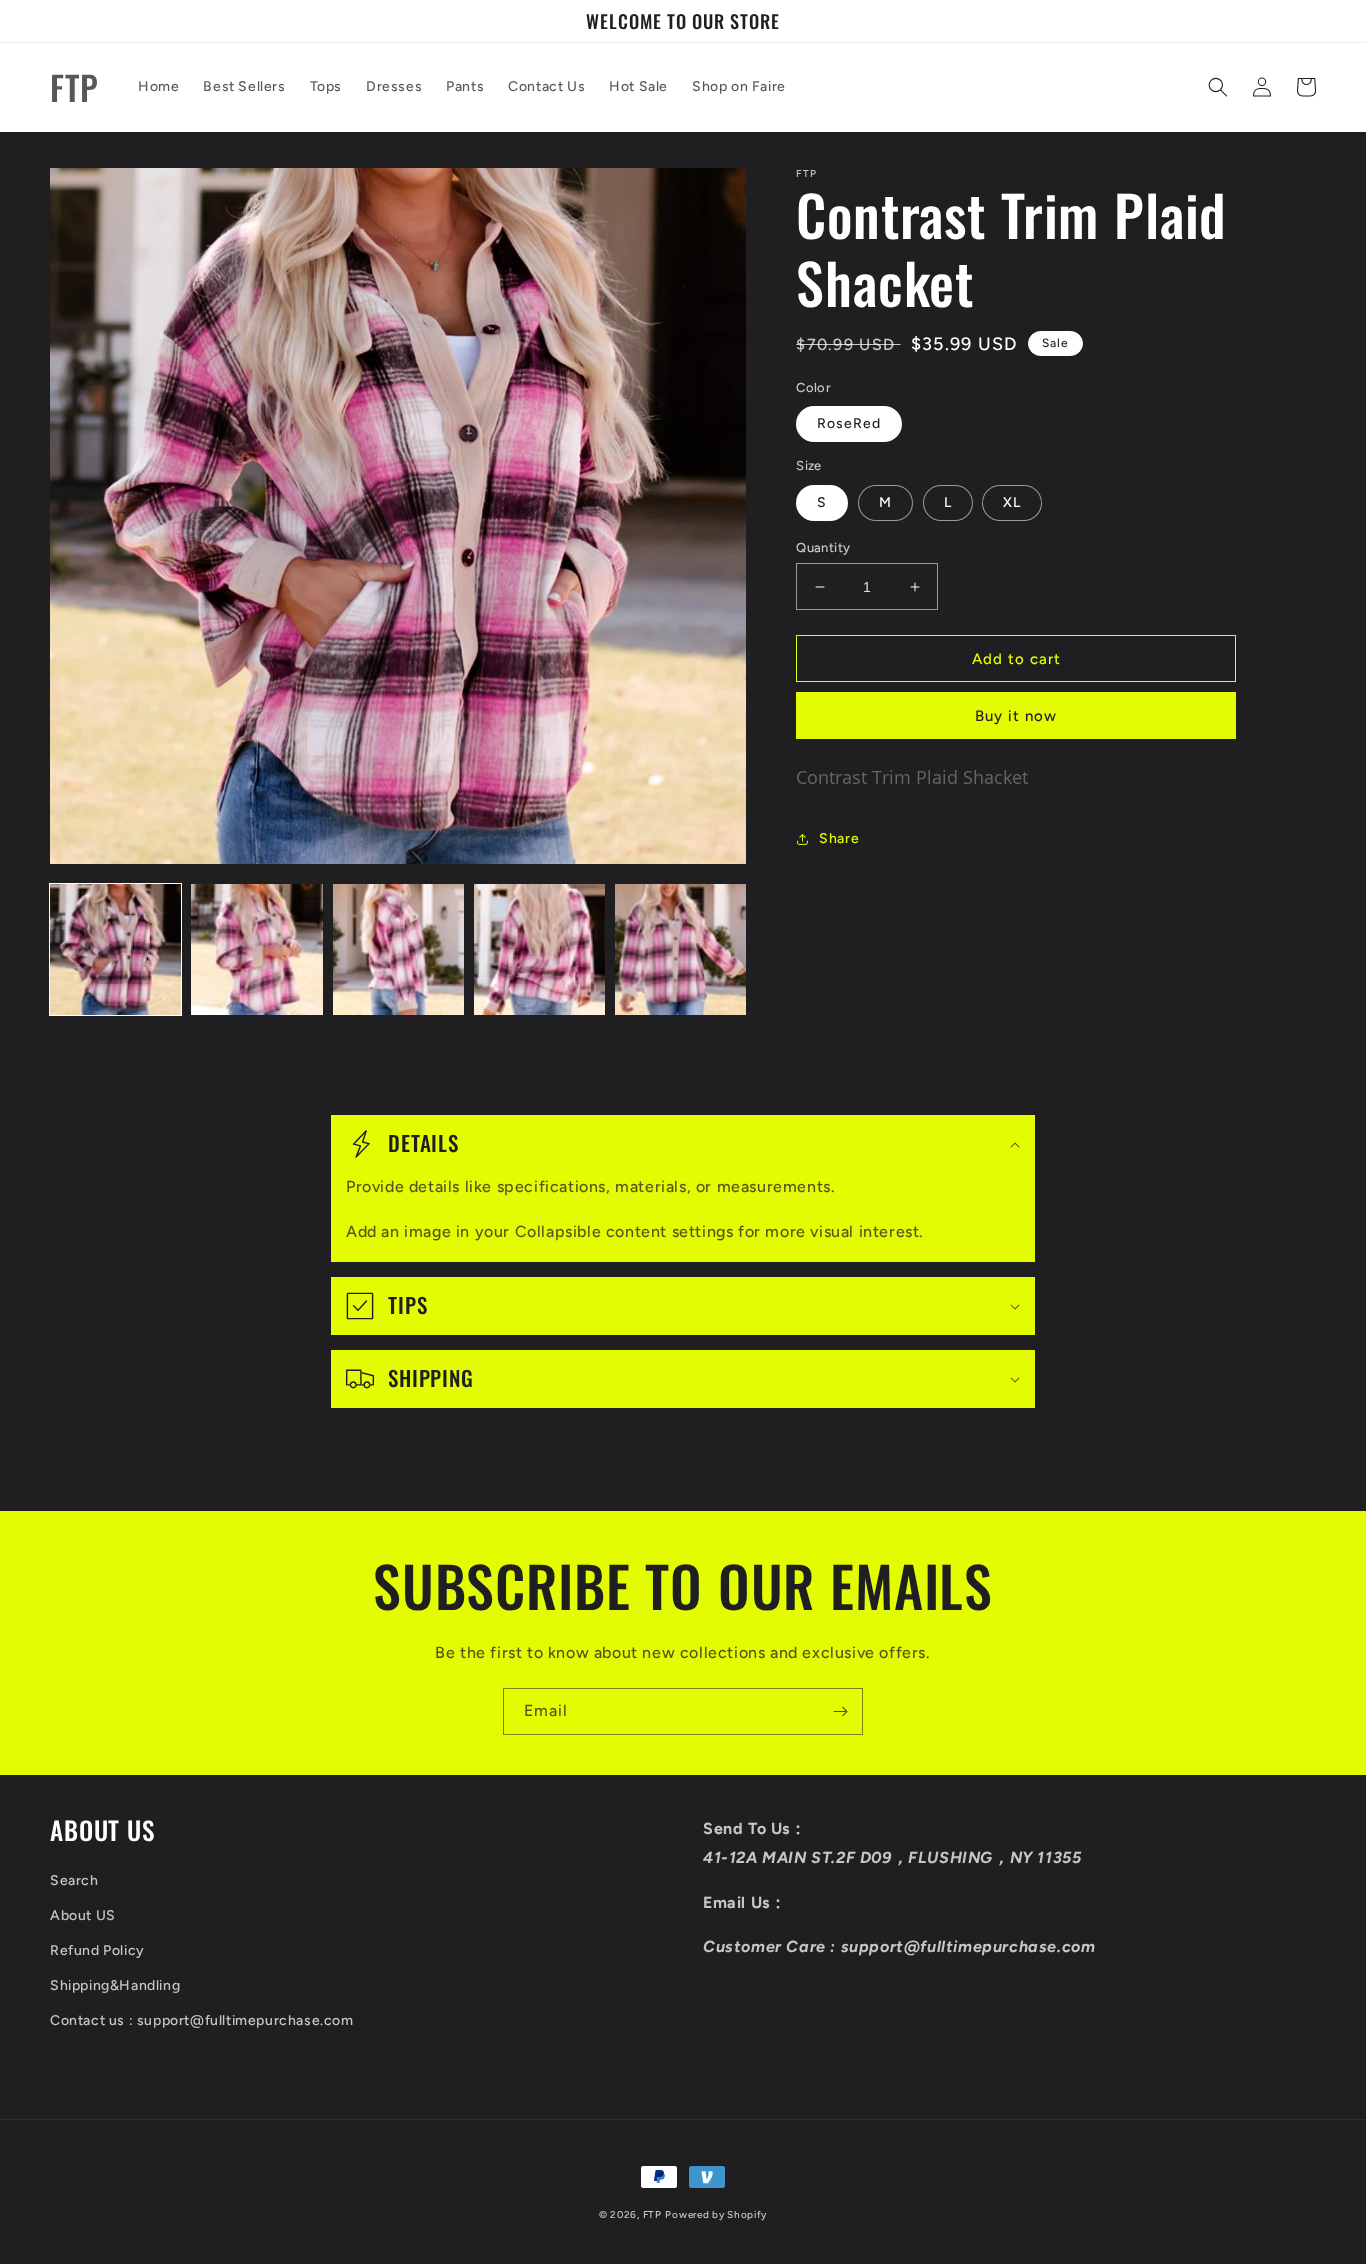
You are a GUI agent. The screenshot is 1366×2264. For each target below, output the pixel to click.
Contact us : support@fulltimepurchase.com (202, 2020)
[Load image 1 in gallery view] (115, 949)
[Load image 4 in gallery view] (539, 949)
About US (83, 1915)
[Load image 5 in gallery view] (680, 949)
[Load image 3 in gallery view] (398, 949)
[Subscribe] (840, 1711)
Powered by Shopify (716, 2214)
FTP (652, 2214)
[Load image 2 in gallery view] (256, 949)
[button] (1218, 87)
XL (1012, 502)
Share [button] (839, 838)
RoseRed (849, 423)
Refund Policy (97, 1950)
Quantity (823, 547)
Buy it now (1016, 716)
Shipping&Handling (115, 1985)
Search (74, 1880)
